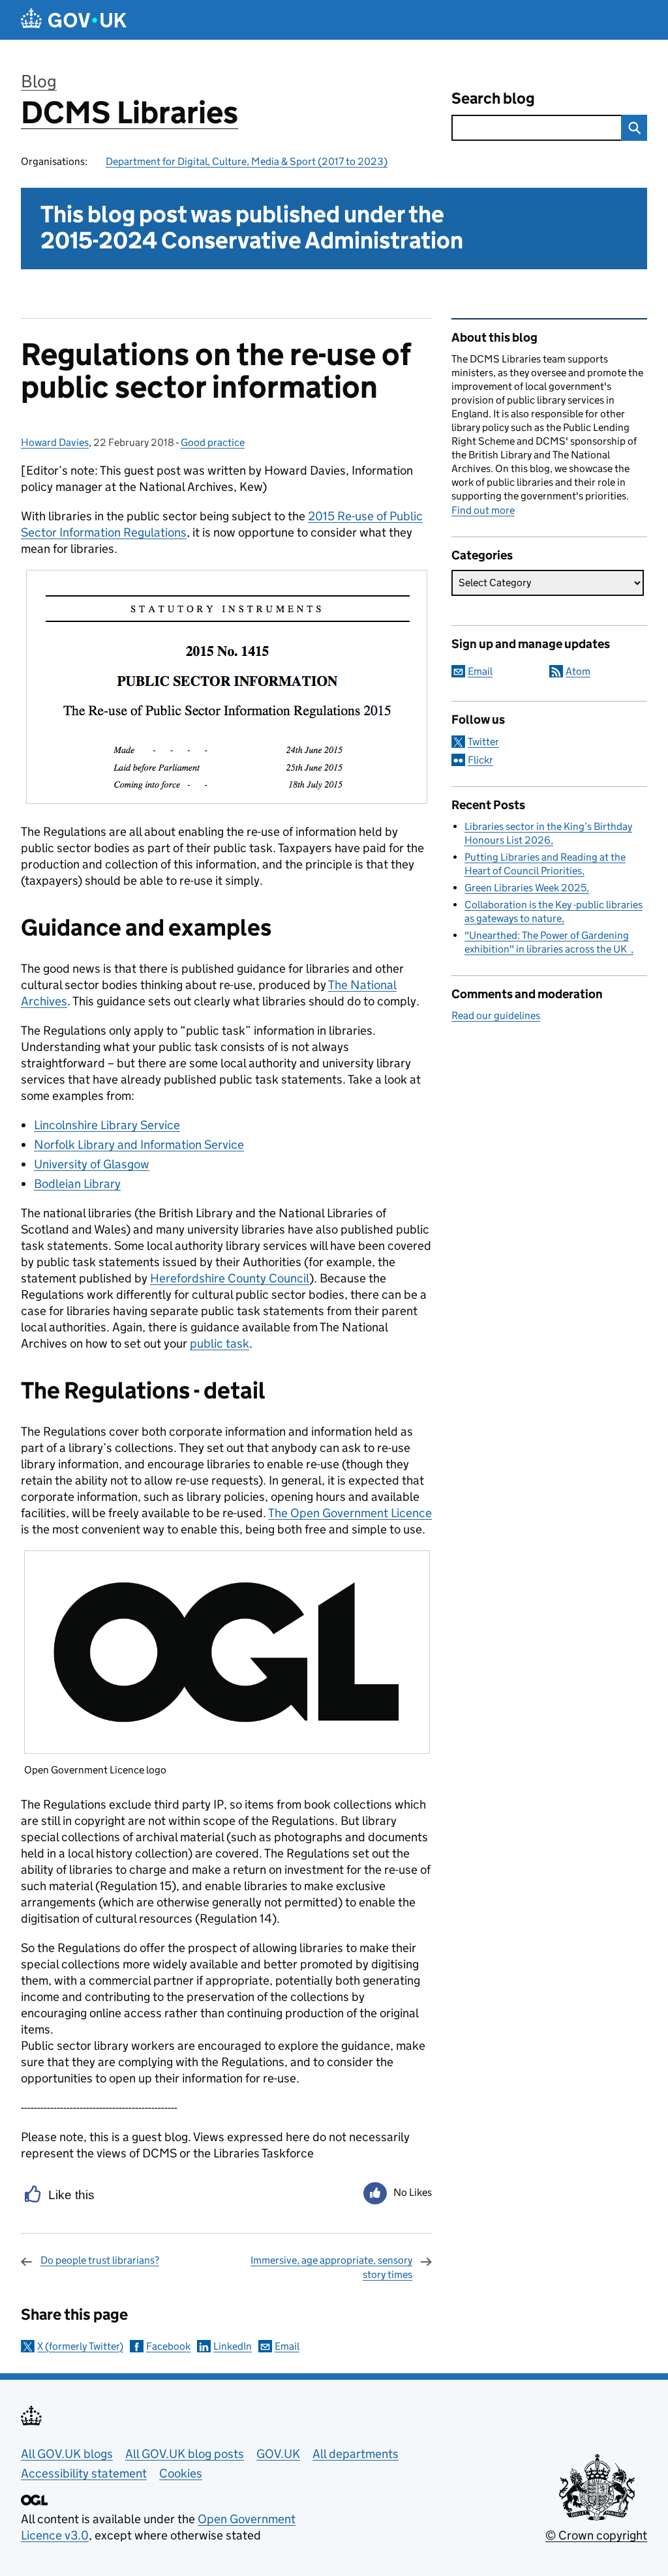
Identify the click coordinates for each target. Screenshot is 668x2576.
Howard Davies (55, 442)
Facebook (168, 2346)
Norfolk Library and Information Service (139, 1145)
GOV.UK (278, 2454)
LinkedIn (233, 2346)
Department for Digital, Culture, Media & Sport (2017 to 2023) (247, 161)
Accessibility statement (84, 2473)
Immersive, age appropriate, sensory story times (331, 2267)
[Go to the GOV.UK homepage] (74, 20)
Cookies (181, 2473)
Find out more (483, 510)
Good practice (213, 442)
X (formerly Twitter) (80, 2346)
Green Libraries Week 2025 (525, 888)
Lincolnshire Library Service (107, 1125)
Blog (39, 81)
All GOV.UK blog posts (185, 2454)
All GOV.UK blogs (67, 2454)
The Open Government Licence (350, 1513)
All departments (356, 2454)
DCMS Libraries (129, 112)
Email (287, 2346)
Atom (578, 671)
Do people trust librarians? (100, 2260)
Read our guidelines (496, 1015)
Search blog (493, 98)
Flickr (480, 760)
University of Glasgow (92, 1164)
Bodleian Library (77, 1184)
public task (220, 1343)
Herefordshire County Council (230, 1278)
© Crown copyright (596, 2535)
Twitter (483, 742)
